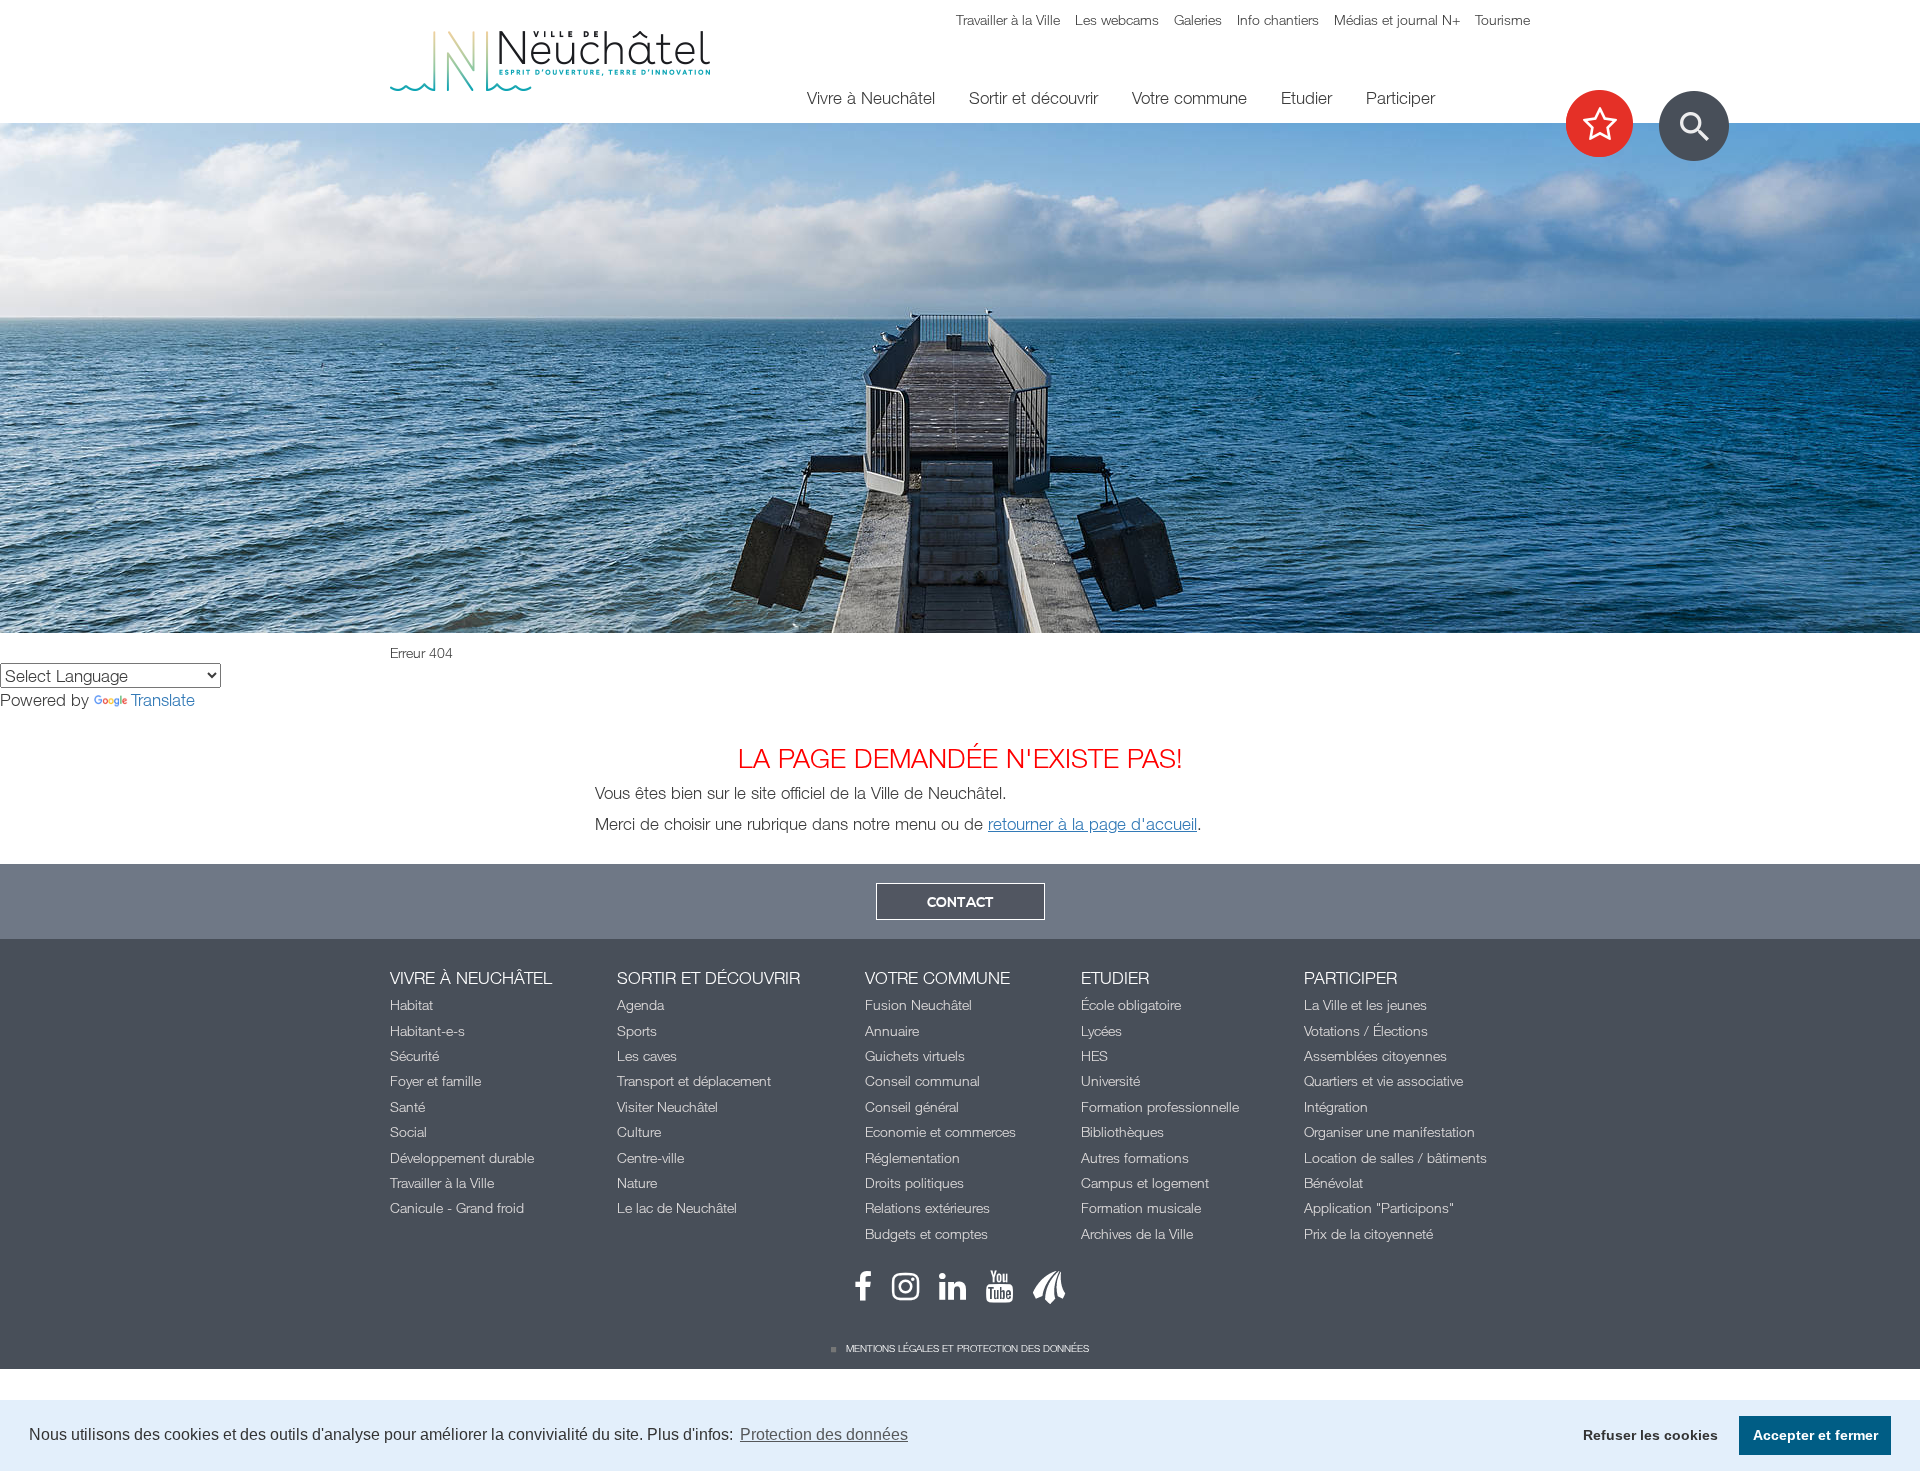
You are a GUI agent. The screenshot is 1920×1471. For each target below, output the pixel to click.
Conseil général (912, 1106)
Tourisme (1502, 19)
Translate (163, 699)
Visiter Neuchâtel (667, 1106)
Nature (637, 1182)
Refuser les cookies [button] (1650, 1435)
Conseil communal (922, 1080)
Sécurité (414, 1055)
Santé (407, 1106)
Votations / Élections (1366, 1030)
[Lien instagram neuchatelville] (895, 1291)
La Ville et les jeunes (1365, 1004)
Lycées (1101, 1030)
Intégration (1336, 1106)
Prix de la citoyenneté (1368, 1233)
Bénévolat (1333, 1182)
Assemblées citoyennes (1375, 1055)
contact (960, 903)
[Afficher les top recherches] (1609, 125)
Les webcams (1117, 19)
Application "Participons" (1379, 1207)
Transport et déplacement (694, 1080)
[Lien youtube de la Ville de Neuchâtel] (989, 1291)
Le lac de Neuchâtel (677, 1207)
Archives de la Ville (1137, 1233)
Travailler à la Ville (1008, 19)
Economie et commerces (940, 1131)
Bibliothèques (1122, 1131)
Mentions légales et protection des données (967, 1348)
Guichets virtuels (915, 1055)
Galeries (1198, 19)
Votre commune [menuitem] (1189, 97)
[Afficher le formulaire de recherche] (1694, 126)
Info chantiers (1278, 19)
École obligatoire (1131, 1004)
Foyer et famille (435, 1080)
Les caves (647, 1055)
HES (1094, 1055)
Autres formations (1135, 1157)
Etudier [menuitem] (1306, 97)
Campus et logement (1145, 1182)
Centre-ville (650, 1157)
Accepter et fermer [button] (1815, 1435)
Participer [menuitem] (1400, 97)
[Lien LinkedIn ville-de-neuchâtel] (942, 1291)
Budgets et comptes (926, 1233)
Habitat (411, 1004)
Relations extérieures (927, 1207)
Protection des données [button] (824, 1434)
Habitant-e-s (427, 1030)
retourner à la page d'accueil (1092, 823)
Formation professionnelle (1160, 1106)
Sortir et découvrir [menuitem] (1033, 97)
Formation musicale (1141, 1207)
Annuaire (892, 1030)
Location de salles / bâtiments (1395, 1157)
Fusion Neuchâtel (918, 1004)
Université (1110, 1080)
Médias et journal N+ (1397, 19)
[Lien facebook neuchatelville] (863, 1291)
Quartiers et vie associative (1383, 1080)
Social (408, 1131)
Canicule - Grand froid (457, 1207)
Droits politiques (914, 1182)
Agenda (640, 1004)
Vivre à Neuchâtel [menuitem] (871, 97)
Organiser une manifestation (1389, 1131)
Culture (639, 1131)
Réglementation (912, 1157)
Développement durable (462, 1157)
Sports (637, 1030)
